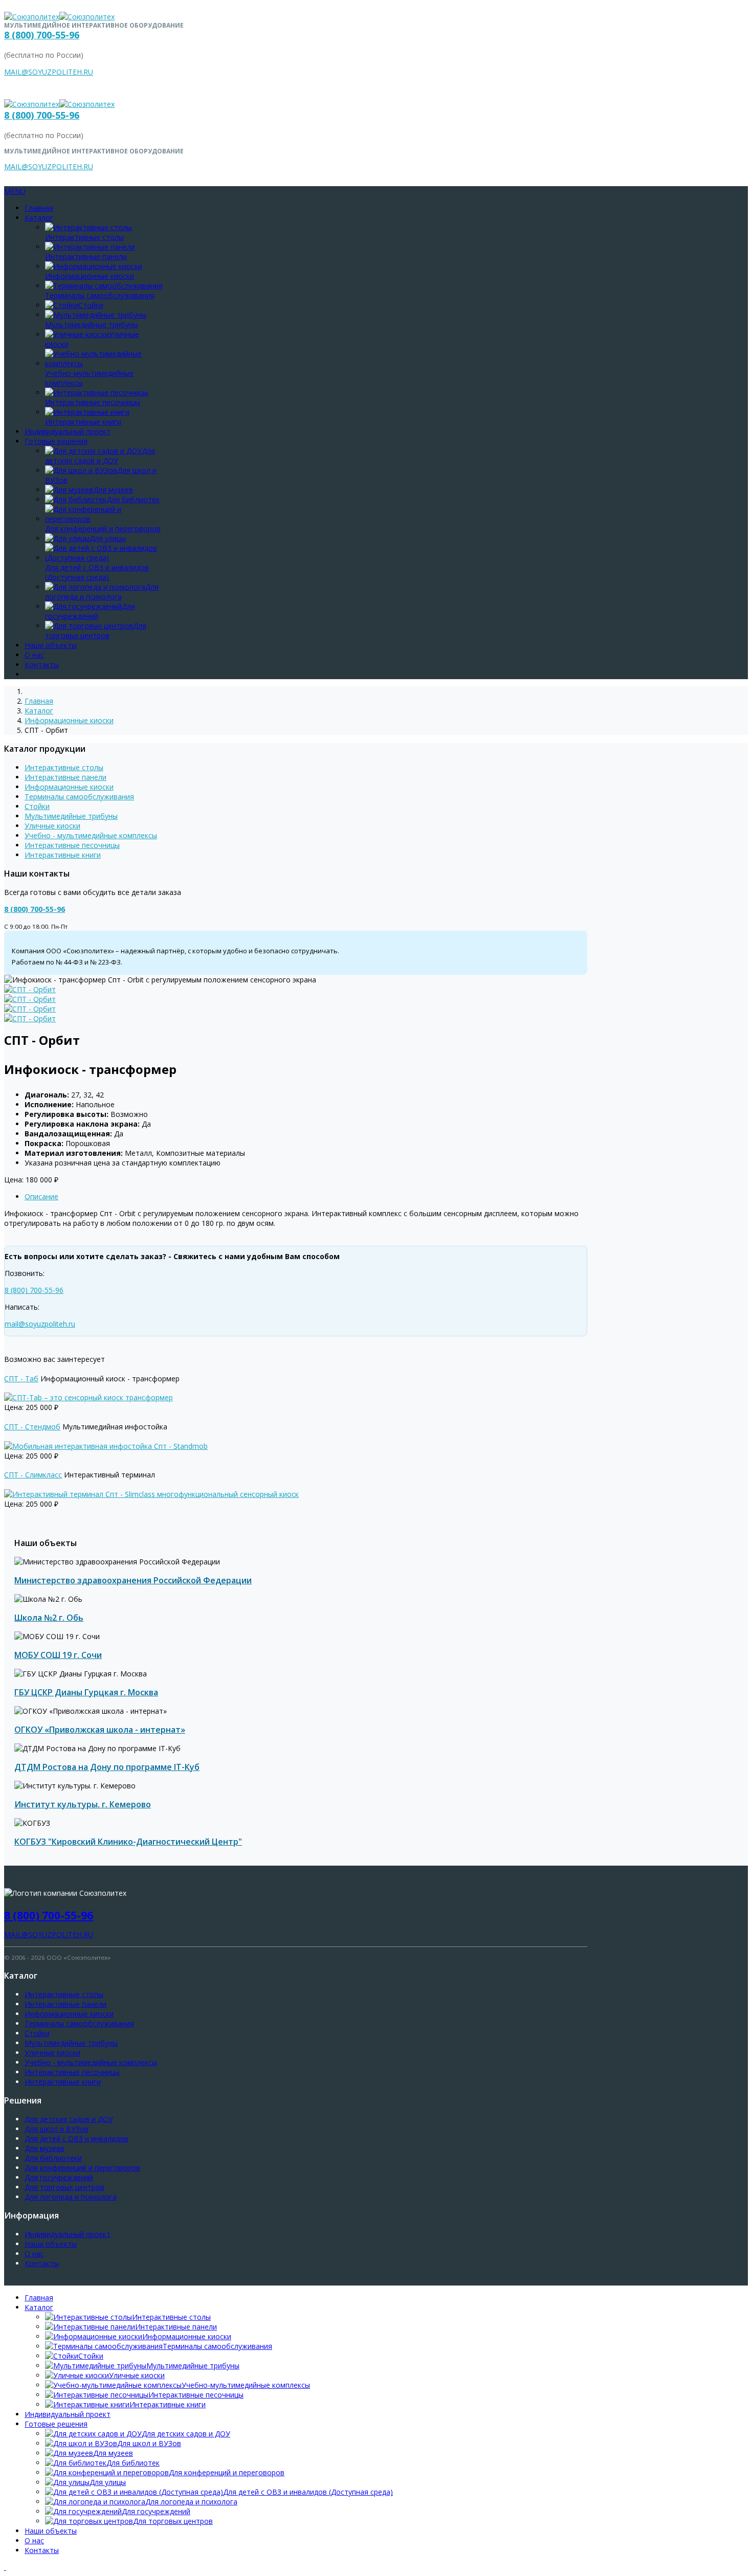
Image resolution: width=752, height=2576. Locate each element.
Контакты (42, 665)
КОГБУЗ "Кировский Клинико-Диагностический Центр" (128, 1842)
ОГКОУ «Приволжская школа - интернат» (100, 1730)
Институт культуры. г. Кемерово (83, 1804)
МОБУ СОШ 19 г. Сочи (58, 1655)
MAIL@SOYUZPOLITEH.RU (49, 72)
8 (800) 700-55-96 (42, 35)
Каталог (39, 218)
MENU (15, 191)
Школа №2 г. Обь (49, 1618)
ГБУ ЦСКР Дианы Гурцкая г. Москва (86, 1692)
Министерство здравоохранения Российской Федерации (133, 1580)
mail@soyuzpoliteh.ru (40, 1324)
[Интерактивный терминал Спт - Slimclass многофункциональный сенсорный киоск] (151, 1494)
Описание (41, 1196)
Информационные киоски (69, 720)
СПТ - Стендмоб (32, 1427)
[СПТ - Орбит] (30, 989)
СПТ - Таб (21, 1379)
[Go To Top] (5, 2567)
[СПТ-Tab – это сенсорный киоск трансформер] (89, 1397)
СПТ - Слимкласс (33, 1475)
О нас (34, 655)
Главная (39, 208)
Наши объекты (51, 645)
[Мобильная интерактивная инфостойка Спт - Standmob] (106, 1446)
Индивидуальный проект (68, 431)
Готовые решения (56, 441)
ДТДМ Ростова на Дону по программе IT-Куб (107, 1767)
